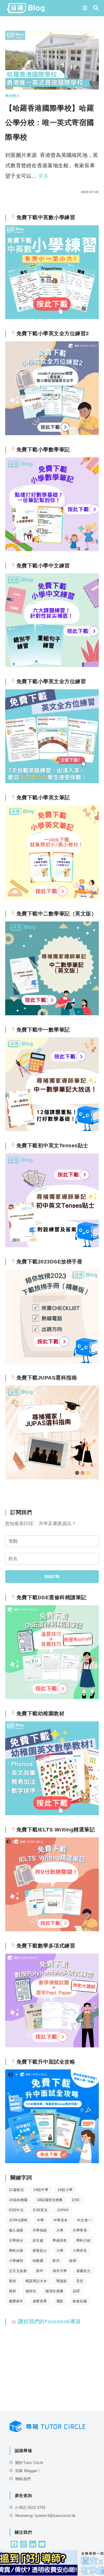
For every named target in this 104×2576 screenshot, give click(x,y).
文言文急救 (18, 2271)
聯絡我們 (23, 2479)
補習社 (31, 2291)
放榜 (73, 2261)
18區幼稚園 (18, 2200)
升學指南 (40, 2230)
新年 (40, 2271)
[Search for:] (94, 8)
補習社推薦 (54, 2291)
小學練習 (16, 2261)
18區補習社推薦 (50, 2200)
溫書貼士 (83, 2271)
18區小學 (65, 2190)
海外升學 (60, 2271)
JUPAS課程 (18, 2220)
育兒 (80, 2281)
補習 (13, 2291)
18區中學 (41, 2190)
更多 (44, 176)
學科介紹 (83, 2240)
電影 (60, 2301)
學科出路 (16, 2251)
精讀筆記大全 (36, 2281)
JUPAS (63, 2210)
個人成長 (16, 2230)
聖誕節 (62, 2281)
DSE (76, 2200)
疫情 (13, 2281)
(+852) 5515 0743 (30, 2508)
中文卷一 (84, 2220)
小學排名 (80, 2251)
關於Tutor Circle (29, 2463)
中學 (41, 2220)
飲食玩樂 (80, 2301)
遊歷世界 (40, 2301)
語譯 (76, 2291)
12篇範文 (16, 2190)
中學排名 (61, 2220)
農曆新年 (16, 2301)
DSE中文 (16, 2210)
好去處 (38, 2240)
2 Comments (22, 192)
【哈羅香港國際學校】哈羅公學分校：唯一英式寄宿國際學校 (50, 122)
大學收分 (16, 2240)
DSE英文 (40, 2210)
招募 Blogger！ (28, 2471)
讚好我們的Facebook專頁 (49, 2322)
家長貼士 (40, 2251)
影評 (56, 2261)
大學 (60, 2230)
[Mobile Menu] (86, 8)
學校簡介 (12, 96)
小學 (60, 2251)
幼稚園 (38, 2261)
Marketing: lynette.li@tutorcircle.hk (45, 2516)
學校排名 (60, 2240)
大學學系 (80, 2230)
